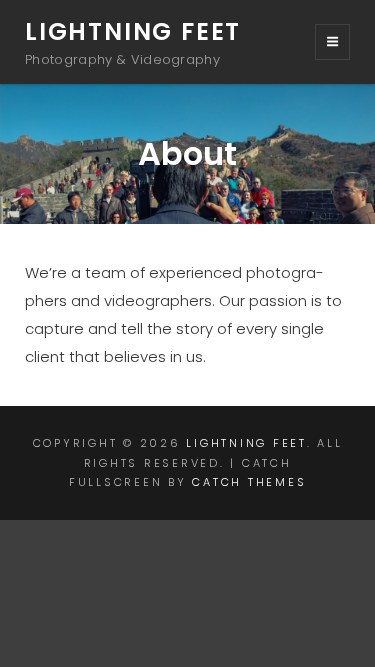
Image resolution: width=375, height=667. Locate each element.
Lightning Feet (133, 31)
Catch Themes (249, 482)
